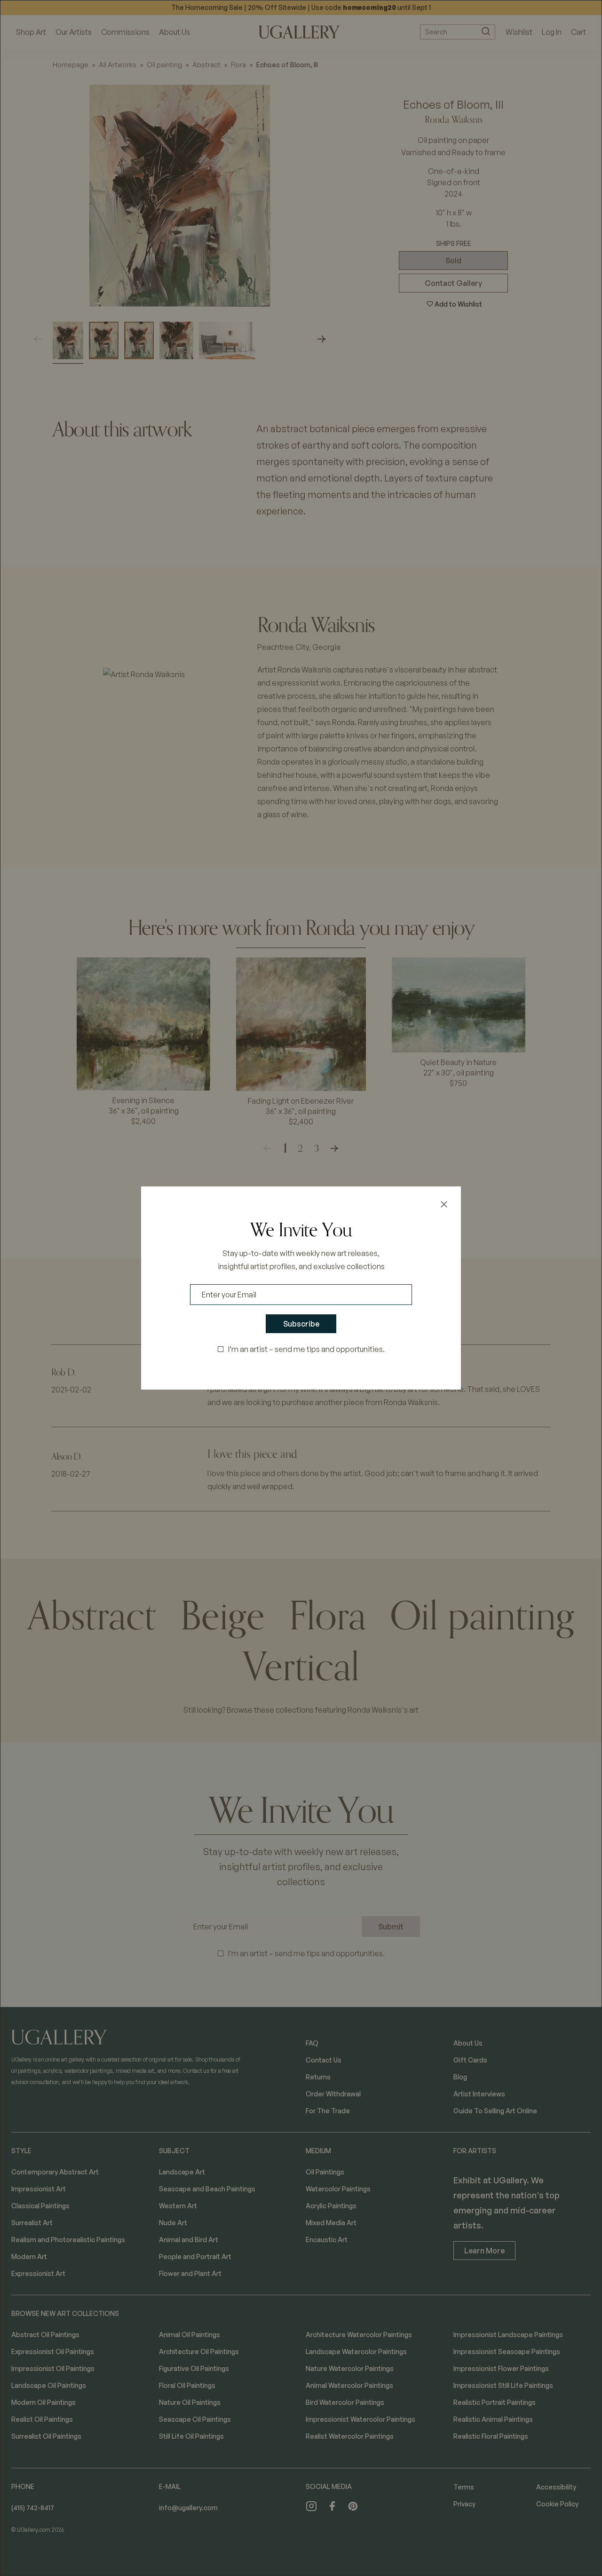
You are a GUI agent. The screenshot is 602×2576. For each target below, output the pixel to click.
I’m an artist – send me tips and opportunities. (306, 1349)
